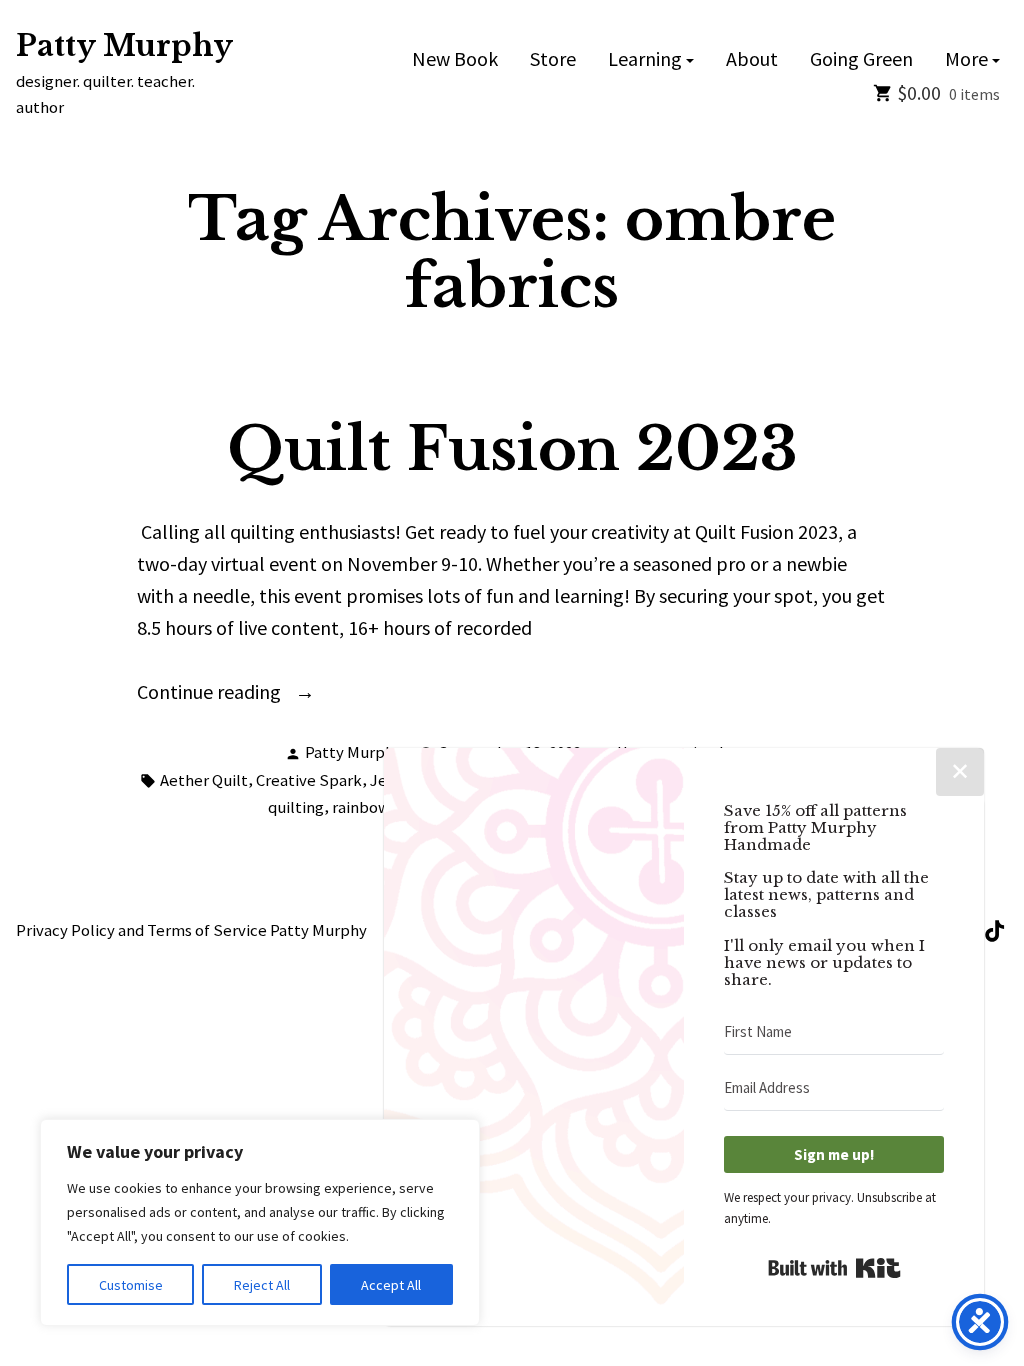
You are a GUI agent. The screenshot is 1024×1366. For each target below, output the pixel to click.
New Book (455, 60)
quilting (296, 807)
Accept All (391, 1285)
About (752, 60)
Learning (645, 60)
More (966, 60)
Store (553, 60)
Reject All (262, 1285)
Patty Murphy (124, 46)
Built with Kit (834, 1268)
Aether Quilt (204, 780)
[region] (260, 1222)
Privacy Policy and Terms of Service (141, 930)
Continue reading (237, 693)
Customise (131, 1285)
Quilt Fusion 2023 (512, 449)
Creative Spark (309, 780)
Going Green (861, 60)
